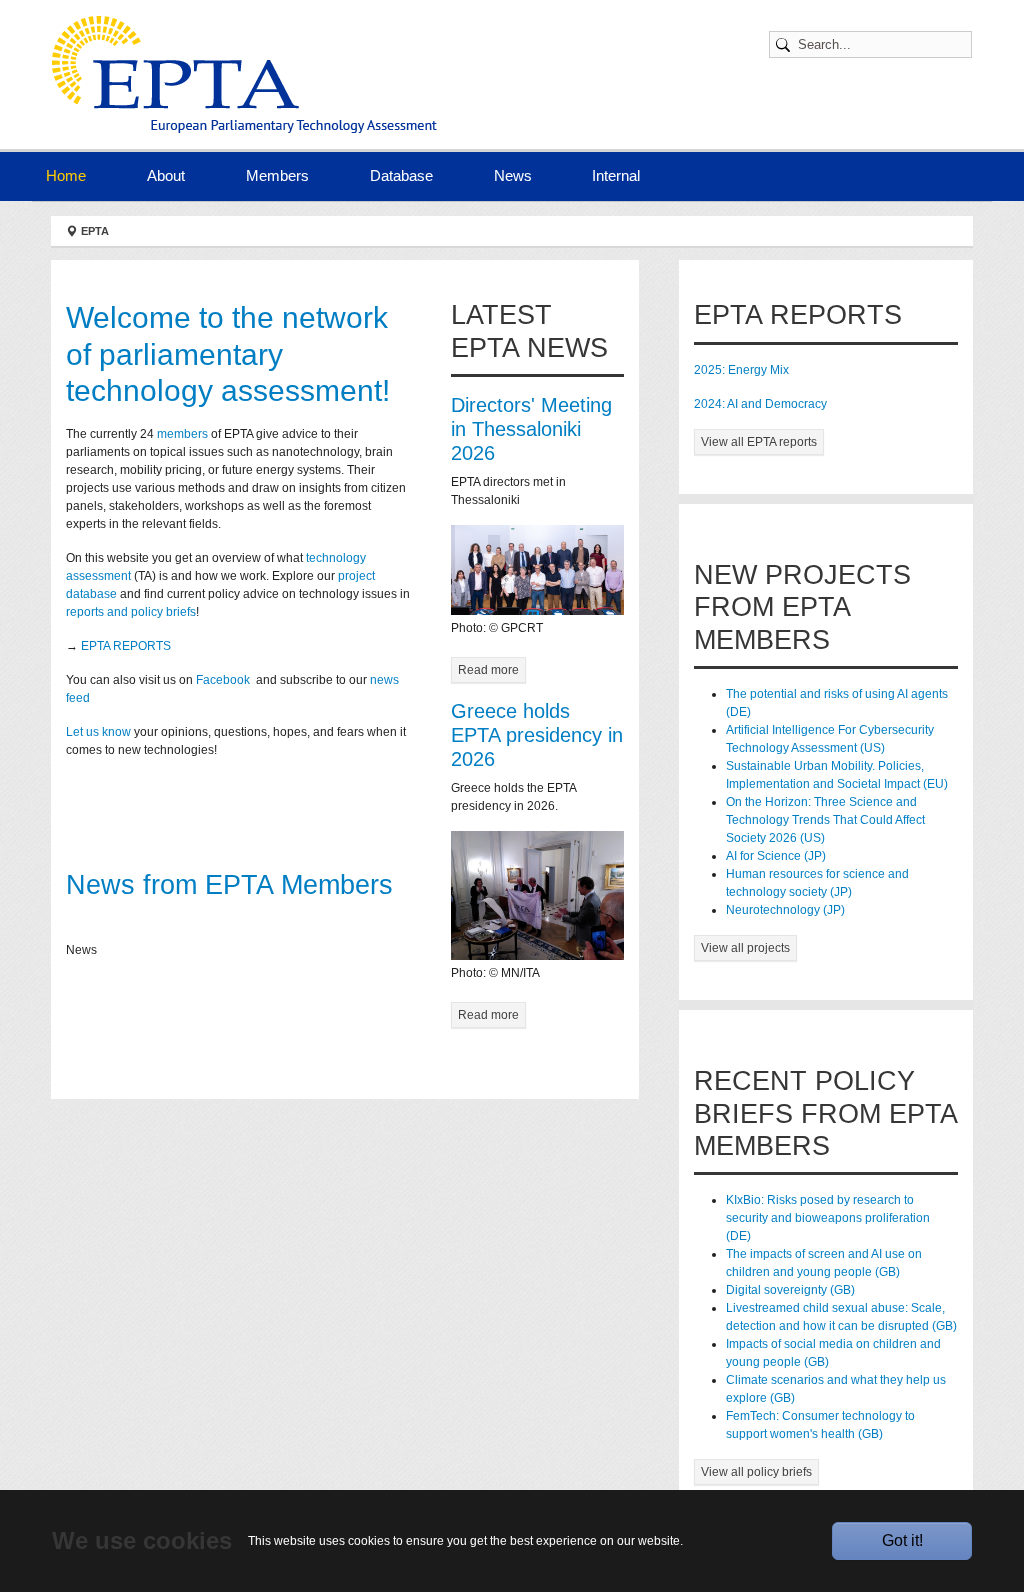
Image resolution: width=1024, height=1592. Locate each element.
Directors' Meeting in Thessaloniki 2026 (531, 429)
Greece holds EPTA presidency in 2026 (537, 735)
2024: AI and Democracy (760, 404)
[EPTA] (244, 74)
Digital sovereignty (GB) (790, 1290)
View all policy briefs (756, 1472)
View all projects (745, 948)
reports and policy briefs (131, 612)
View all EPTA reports (759, 442)
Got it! (902, 1540)
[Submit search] (786, 44)
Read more (488, 670)
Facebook (224, 680)
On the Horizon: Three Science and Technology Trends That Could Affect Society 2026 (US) (825, 820)
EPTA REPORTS (126, 646)
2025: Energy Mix (741, 370)
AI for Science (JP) (776, 856)
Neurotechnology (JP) (785, 910)
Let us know (98, 732)
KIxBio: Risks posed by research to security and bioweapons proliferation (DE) (828, 1218)
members (182, 434)
